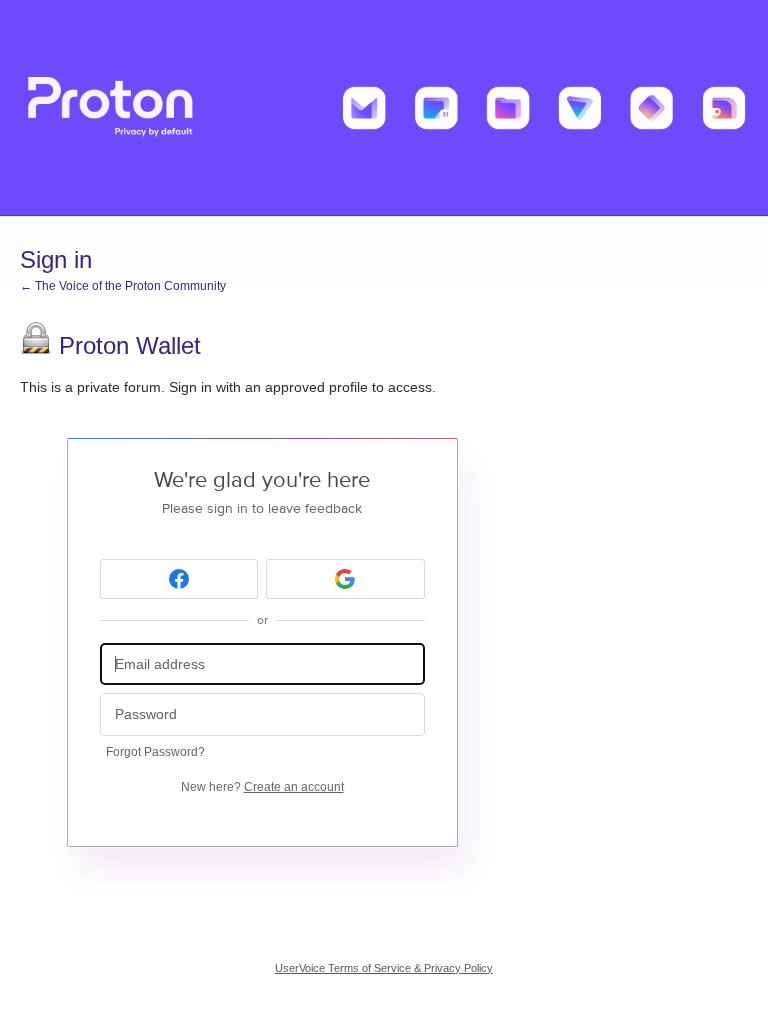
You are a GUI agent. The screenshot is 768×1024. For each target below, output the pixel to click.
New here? (262, 787)
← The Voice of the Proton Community (123, 286)
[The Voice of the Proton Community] (384, 108)
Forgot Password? (155, 752)
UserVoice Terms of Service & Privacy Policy (384, 968)
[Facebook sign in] (179, 579)
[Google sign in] (345, 579)
